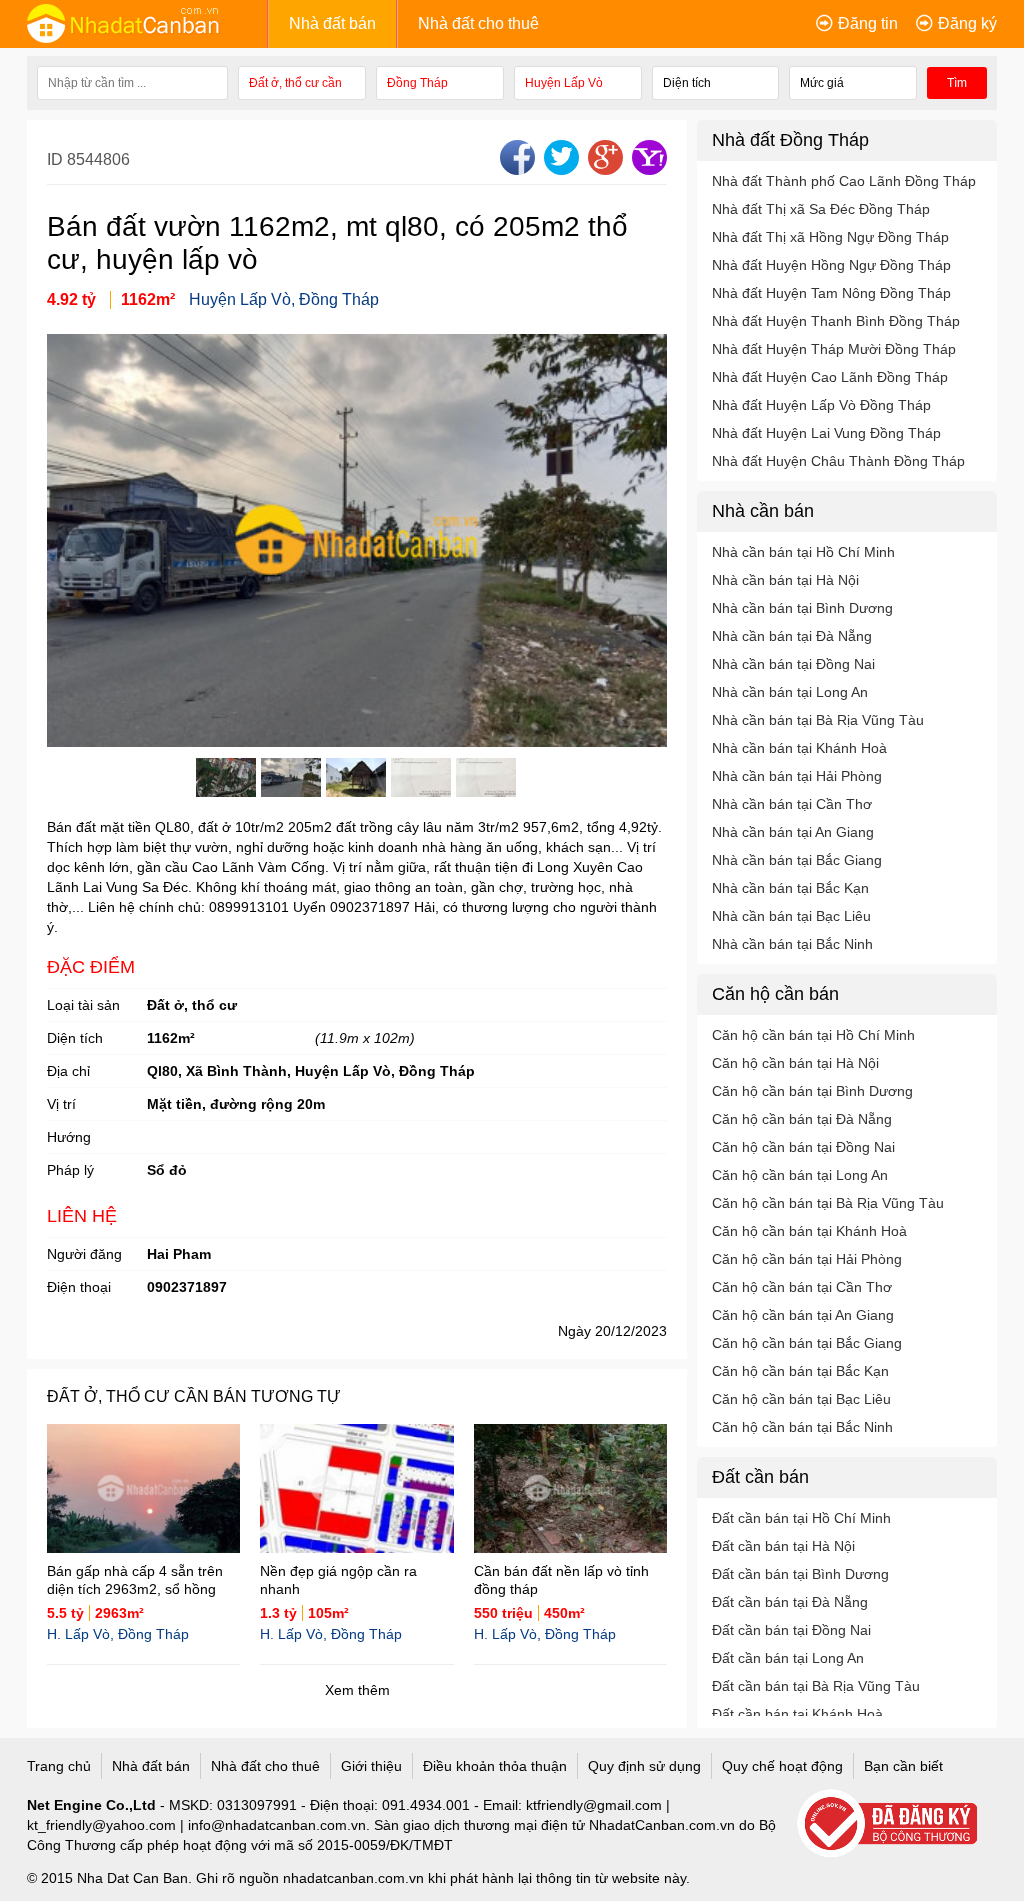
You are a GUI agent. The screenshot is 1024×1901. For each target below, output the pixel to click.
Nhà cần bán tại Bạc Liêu (791, 916)
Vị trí (61, 1104)
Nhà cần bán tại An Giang (793, 832)
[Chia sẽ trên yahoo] (647, 169)
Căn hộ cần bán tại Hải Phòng (807, 1259)
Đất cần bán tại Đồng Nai (791, 1630)
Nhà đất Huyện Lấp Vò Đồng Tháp (821, 405)
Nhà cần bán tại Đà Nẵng (792, 636)
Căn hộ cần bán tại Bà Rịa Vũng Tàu (828, 1203)
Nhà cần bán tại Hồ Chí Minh (803, 552)
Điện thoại (79, 1287)
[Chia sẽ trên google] (603, 169)
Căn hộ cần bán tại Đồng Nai (803, 1147)
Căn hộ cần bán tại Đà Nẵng (802, 1119)
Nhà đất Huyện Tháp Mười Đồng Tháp (834, 349)
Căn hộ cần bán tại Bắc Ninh (802, 1427)
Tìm (957, 83)
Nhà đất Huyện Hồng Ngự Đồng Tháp (831, 265)
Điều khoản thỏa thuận (495, 1766)
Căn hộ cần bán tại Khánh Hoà (809, 1231)
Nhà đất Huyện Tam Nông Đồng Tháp (831, 293)
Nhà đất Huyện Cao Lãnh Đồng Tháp (830, 377)
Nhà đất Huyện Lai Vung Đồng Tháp (826, 433)
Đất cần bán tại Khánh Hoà (797, 1714)
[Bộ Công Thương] (897, 1824)
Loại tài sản (83, 1005)
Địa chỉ (68, 1071)
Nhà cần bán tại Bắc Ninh (792, 944)
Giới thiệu (371, 1766)
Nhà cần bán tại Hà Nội (785, 580)
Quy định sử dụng (644, 1766)
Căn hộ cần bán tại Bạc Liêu (801, 1399)
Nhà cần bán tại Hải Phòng (797, 776)
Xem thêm (357, 1690)
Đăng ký (967, 23)
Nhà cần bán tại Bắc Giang (797, 860)
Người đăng (84, 1254)
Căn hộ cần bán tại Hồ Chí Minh (813, 1035)
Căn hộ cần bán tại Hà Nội (795, 1063)
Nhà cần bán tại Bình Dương (802, 608)
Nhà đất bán (332, 23)
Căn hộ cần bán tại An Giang (803, 1315)
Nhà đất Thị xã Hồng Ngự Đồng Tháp (830, 237)
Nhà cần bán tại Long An (790, 692)
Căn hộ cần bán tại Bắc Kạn (800, 1371)
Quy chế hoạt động (782, 1766)
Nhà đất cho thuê (478, 23)
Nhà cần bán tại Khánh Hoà (799, 748)
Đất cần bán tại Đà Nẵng (790, 1602)
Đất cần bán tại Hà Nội (783, 1546)
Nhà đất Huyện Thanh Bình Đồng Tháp (836, 321)
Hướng (69, 1137)
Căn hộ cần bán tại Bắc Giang (807, 1343)
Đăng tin (868, 23)
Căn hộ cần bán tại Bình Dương (812, 1091)
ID (57, 159)
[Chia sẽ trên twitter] (559, 169)
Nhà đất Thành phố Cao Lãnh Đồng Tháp (844, 181)
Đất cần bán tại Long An (788, 1658)
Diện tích (75, 1038)
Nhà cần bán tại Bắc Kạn (790, 888)
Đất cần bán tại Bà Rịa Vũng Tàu (816, 1686)
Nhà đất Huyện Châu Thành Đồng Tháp (838, 461)
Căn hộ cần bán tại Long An (800, 1175)
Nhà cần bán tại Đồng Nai (793, 664)
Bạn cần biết (903, 1766)
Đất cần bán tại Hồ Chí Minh (801, 1518)
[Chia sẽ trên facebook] (515, 169)
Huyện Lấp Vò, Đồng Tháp (284, 299)
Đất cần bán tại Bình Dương (800, 1574)
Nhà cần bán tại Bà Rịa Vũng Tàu (818, 720)
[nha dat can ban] (147, 23)
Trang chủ (59, 1766)
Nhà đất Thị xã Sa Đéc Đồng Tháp (821, 209)
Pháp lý (70, 1170)
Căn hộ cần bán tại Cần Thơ (802, 1287)
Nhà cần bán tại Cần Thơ (792, 804)
